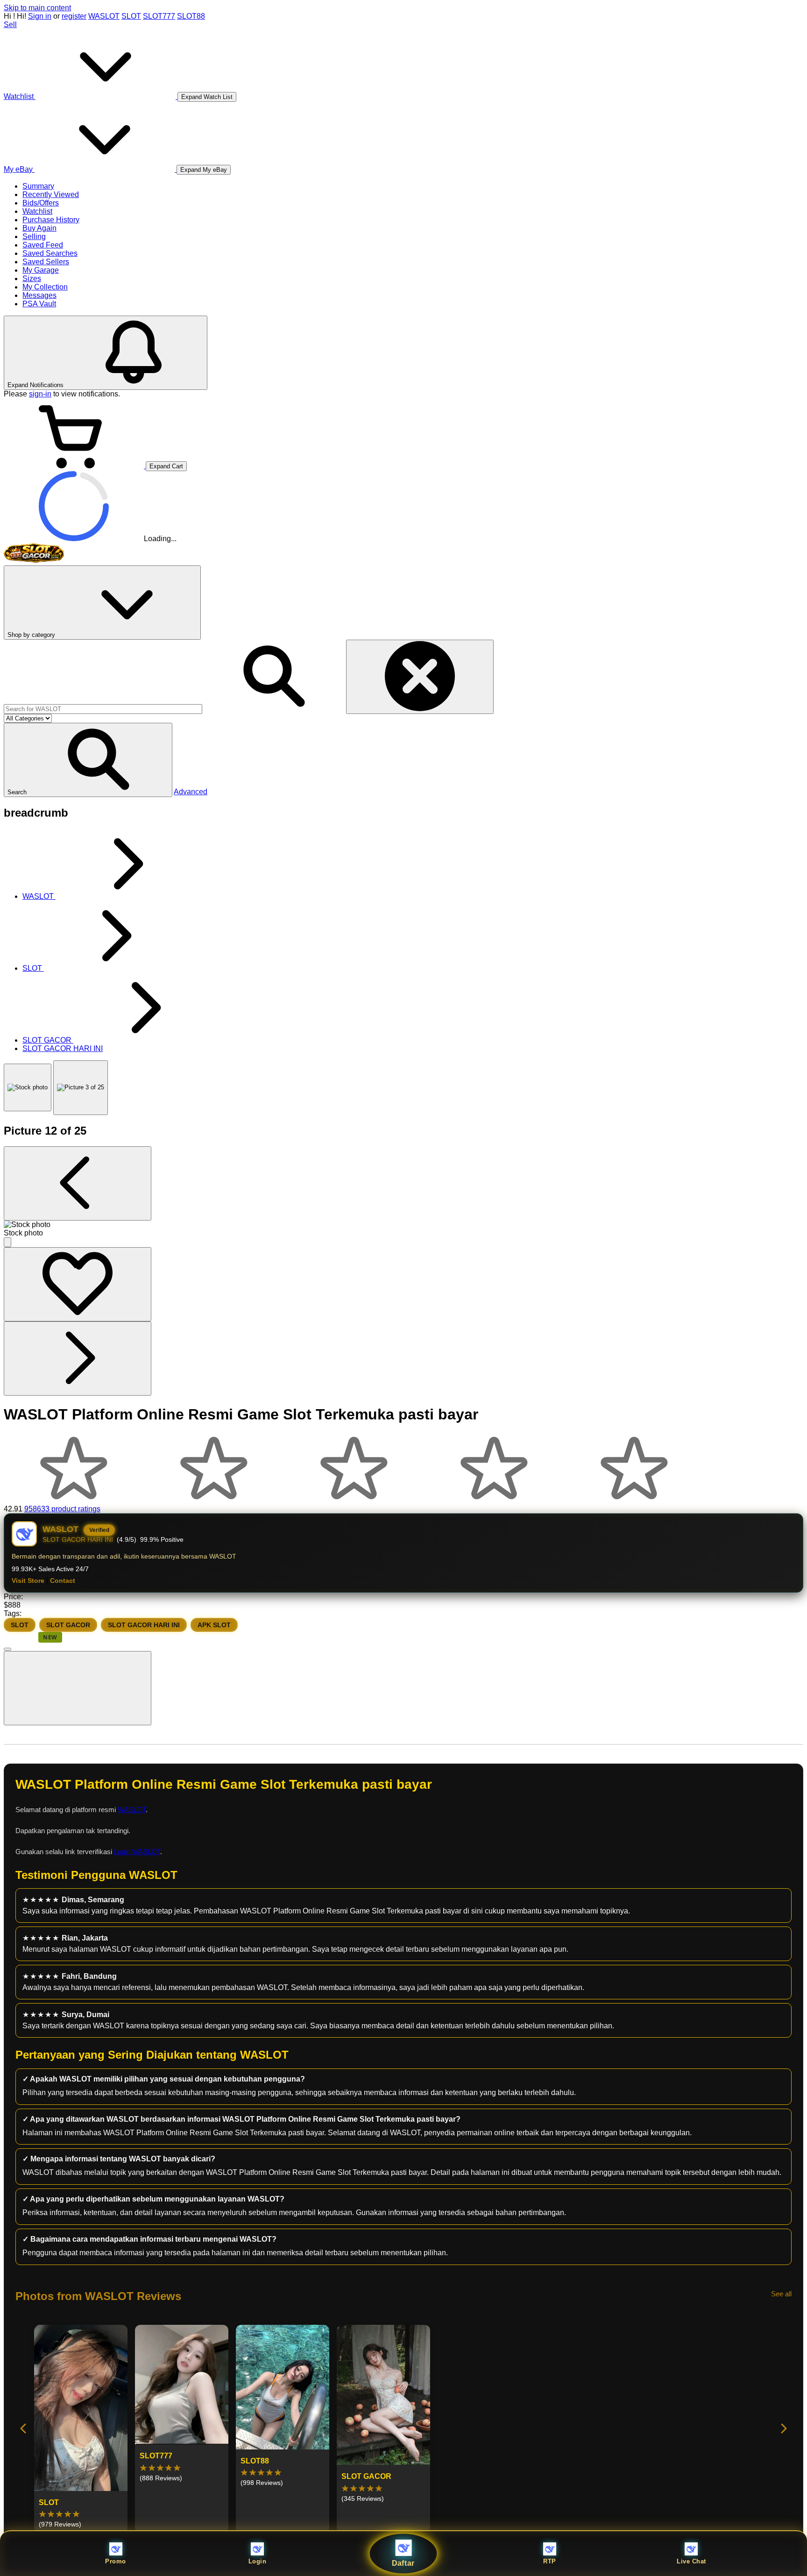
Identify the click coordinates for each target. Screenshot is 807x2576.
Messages (39, 295)
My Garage (41, 270)
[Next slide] (783, 2429)
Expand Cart (166, 466)
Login (258, 2561)
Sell (10, 25)
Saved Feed (43, 245)
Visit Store (28, 1581)
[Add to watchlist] (78, 1284)
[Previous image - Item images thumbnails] (78, 1183)
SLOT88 (191, 16)
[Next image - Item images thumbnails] (78, 1359)
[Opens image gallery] (7, 1242)
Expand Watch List (207, 97)
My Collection (45, 287)
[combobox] (103, 709)
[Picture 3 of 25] (81, 1088)
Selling (34, 236)
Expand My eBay (204, 170)
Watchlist (37, 211)
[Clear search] (420, 677)
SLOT (131, 16)
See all (781, 2294)
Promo (116, 2561)
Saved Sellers (46, 262)
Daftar (404, 2563)
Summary (38, 186)
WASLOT (104, 16)
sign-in (40, 394)
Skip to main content (37, 8)
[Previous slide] (24, 2429)
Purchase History (51, 220)
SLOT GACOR (68, 1625)
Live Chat (691, 2561)
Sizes (32, 279)
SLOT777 (159, 16)
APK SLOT (214, 1625)
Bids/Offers (41, 203)
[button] (88, 760)
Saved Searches (50, 253)
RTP (550, 2561)
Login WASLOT (137, 1852)
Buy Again (39, 228)
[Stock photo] (28, 1087)
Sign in (40, 16)
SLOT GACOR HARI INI (144, 1625)
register (74, 16)
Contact (63, 1581)
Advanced (191, 792)
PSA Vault (39, 304)
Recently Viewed (51, 194)
